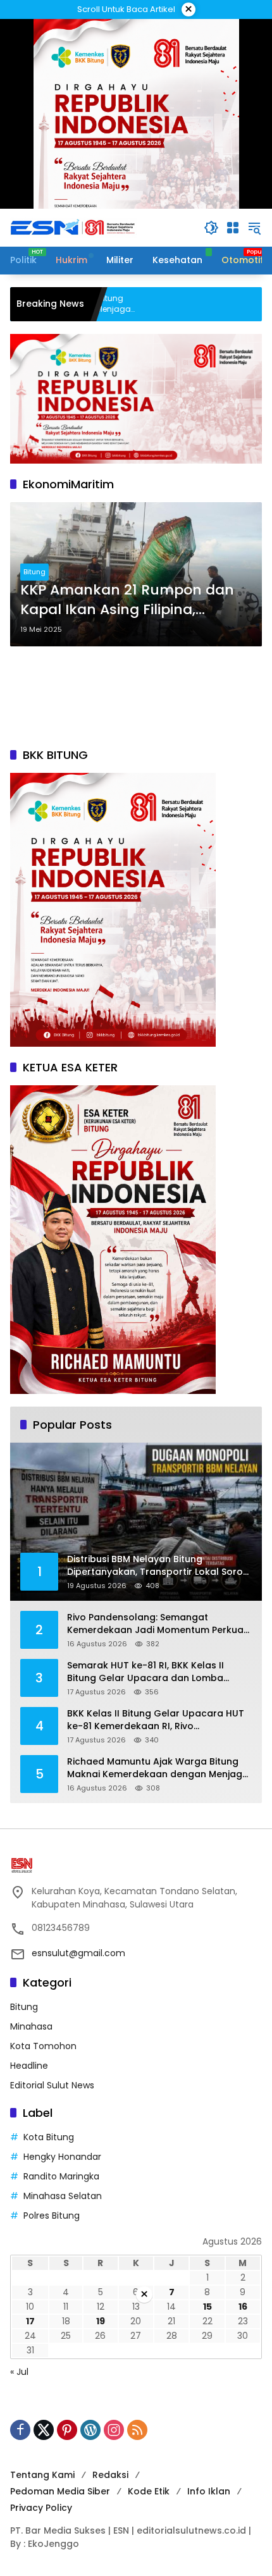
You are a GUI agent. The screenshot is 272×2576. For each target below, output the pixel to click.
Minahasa (31, 2026)
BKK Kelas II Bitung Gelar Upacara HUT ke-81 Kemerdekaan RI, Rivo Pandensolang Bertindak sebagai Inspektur (156, 1720)
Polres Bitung (52, 2215)
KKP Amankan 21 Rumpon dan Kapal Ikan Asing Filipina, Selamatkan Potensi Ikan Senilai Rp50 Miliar (133, 600)
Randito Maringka (61, 2176)
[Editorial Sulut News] (73, 227)
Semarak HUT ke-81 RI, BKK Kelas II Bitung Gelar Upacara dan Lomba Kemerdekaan (145, 1672)
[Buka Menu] (233, 228)
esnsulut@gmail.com (78, 1953)
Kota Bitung (49, 2137)
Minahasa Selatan (63, 2196)
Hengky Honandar (62, 2157)
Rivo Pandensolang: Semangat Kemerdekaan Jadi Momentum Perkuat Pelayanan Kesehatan (157, 1624)
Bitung (34, 572)
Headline (29, 2066)
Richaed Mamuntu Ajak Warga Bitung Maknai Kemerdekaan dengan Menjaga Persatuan (158, 1768)
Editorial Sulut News (52, 2085)
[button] (211, 228)
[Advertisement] (136, 697)
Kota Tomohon (43, 2046)
